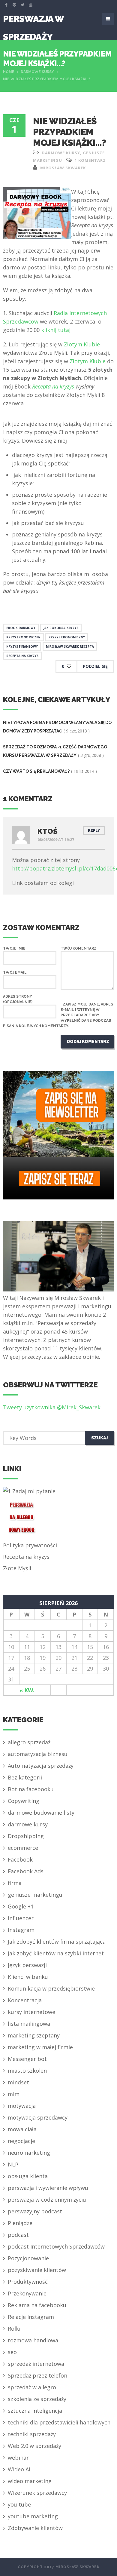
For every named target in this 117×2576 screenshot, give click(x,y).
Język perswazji (27, 1965)
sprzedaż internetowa (36, 2364)
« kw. (27, 1690)
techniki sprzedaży (32, 2434)
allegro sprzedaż (29, 1742)
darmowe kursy (37, 72)
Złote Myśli (17, 1568)
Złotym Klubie (82, 344)
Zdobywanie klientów (35, 2528)
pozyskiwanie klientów (37, 2270)
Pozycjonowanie (28, 2258)
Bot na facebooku (31, 1789)
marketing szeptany (34, 2035)
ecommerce (23, 1848)
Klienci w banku (28, 1977)
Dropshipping (26, 1836)
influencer (21, 1918)
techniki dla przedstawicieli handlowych (59, 2422)
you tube (19, 2504)
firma (15, 1883)
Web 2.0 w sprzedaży (34, 2446)
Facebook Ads (26, 1871)
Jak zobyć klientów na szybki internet (56, 1953)
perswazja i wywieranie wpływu (48, 2188)
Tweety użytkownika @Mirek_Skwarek (52, 1407)
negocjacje (21, 2141)
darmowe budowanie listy (41, 1813)
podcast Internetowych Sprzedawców (56, 2246)
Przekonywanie (27, 2293)
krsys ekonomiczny (23, 637)
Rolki (14, 2329)
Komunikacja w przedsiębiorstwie (51, 1988)
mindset (18, 2082)
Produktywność (28, 2282)
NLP (13, 2164)
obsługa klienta (28, 2176)
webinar (18, 2458)
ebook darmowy (21, 628)
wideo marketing (30, 2481)
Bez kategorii (25, 1777)
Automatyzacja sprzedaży (41, 1766)
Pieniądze (20, 2223)
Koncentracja (25, 2000)
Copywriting (24, 1801)
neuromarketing (29, 2153)
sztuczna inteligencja (35, 2411)
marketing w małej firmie (40, 2047)
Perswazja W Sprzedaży (33, 21)
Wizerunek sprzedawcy (37, 2493)
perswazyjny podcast (35, 2211)
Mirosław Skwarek (63, 168)
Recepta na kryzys (53, 386)
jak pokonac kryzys (61, 628)
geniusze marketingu (35, 1895)
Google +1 (21, 1906)
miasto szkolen (27, 2071)
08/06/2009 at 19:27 (56, 840)
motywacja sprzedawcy (38, 2117)
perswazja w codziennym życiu (47, 2200)
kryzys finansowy (22, 646)
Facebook (20, 1859)
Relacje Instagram (31, 2317)
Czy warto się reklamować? (36, 771)
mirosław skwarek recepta (70, 646)
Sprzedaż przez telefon (37, 2375)
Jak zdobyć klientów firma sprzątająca (57, 1942)
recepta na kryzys (22, 656)
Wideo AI (19, 2469)
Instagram (21, 1930)
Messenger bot (27, 2059)
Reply (94, 831)
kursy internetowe (31, 2012)
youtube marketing (33, 2516)
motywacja (22, 2106)
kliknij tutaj (55, 330)
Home (9, 72)
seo (12, 2352)
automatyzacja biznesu (38, 1754)
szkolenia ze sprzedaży (37, 2399)
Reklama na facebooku (37, 2305)
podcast (18, 2235)
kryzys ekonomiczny (67, 637)
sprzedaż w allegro (32, 2387)
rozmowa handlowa (33, 2340)
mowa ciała (22, 2129)
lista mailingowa (29, 2024)
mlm (14, 2094)
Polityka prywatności (30, 1545)
